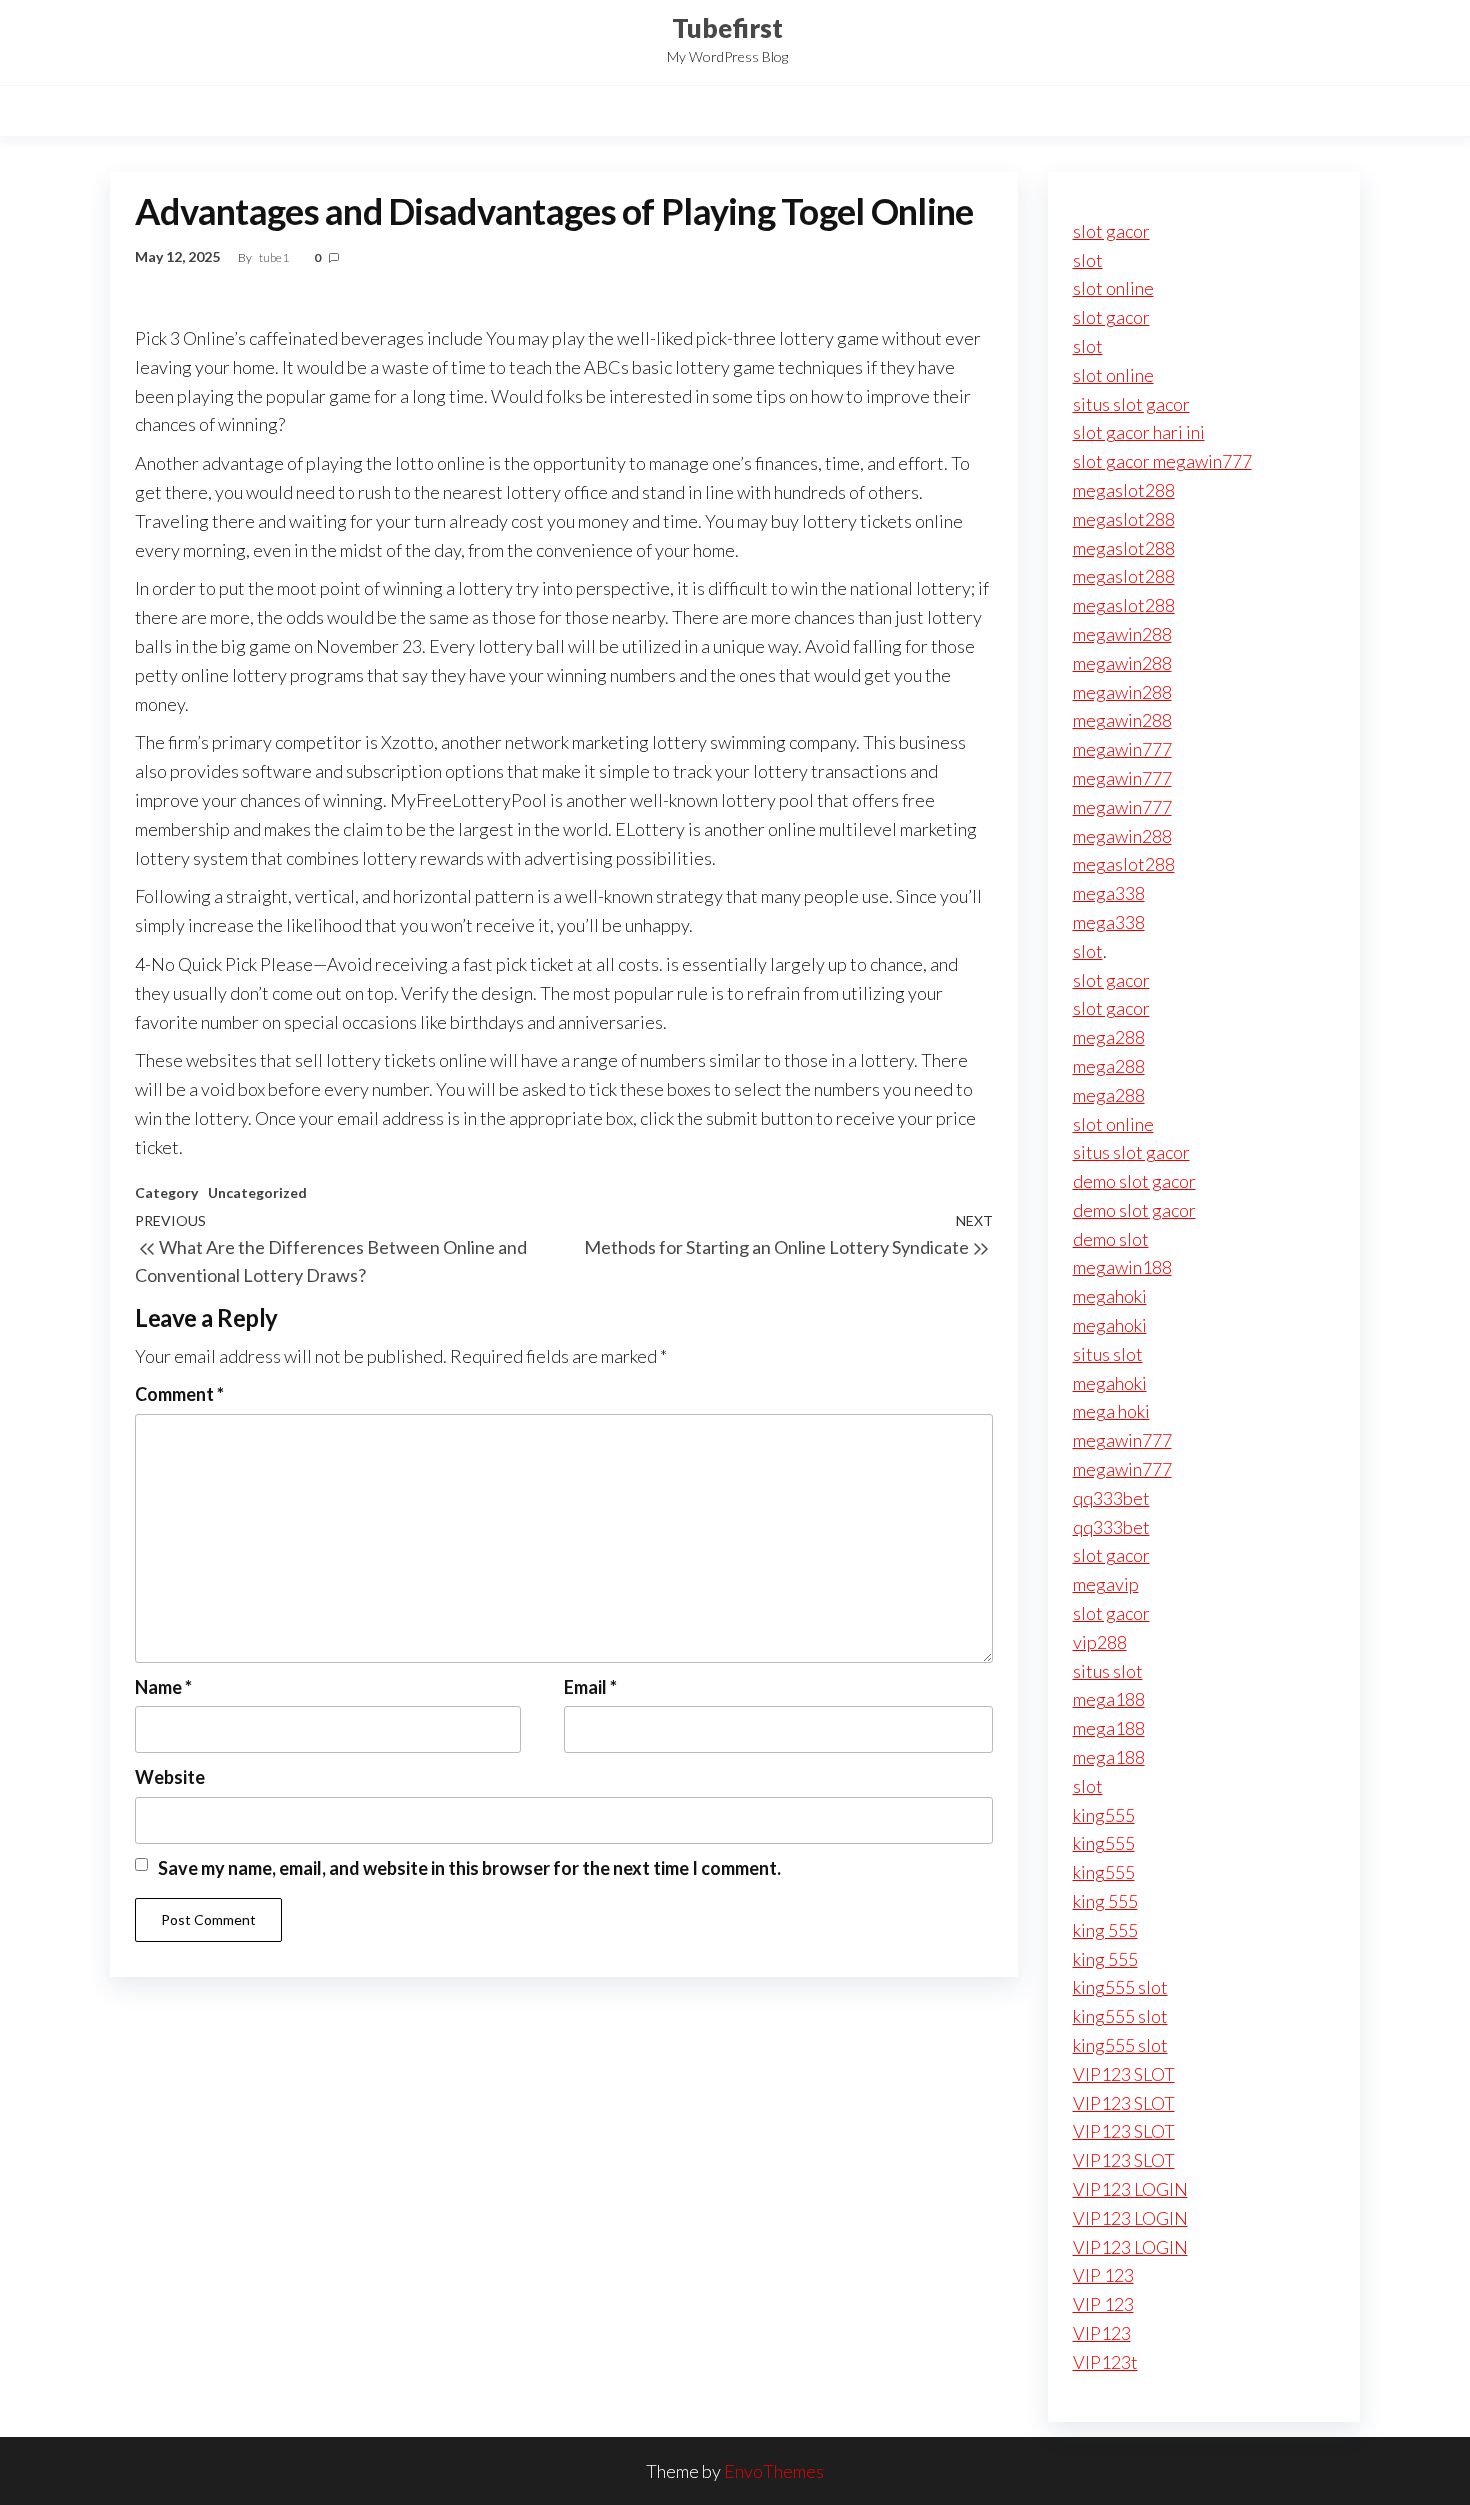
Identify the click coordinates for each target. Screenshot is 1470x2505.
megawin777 (1122, 749)
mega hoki (1111, 1411)
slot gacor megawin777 (1162, 461)
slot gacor (1111, 231)
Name (163, 1687)
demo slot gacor (1134, 1181)
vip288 (1100, 1642)
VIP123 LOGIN (1130, 2189)
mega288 (1109, 1037)
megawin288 (1122, 634)
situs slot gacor (1131, 404)
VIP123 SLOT (1124, 2074)
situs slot (1108, 1354)
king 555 (1105, 1901)
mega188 (1109, 1699)
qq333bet (1111, 1498)
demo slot (1111, 1239)
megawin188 (1122, 1267)
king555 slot (1120, 1987)
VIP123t (1105, 2362)
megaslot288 (1124, 490)
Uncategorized (257, 1192)
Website (170, 1777)
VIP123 (1102, 2333)
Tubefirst (727, 28)
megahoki (1110, 1296)
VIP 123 (1103, 2275)
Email (590, 1687)
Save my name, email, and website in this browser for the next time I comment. (469, 1868)
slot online (1113, 288)
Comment (179, 1394)
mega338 (1109, 893)
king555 (1104, 1815)
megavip (1106, 1584)
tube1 (275, 257)
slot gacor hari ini (1139, 432)
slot (1088, 260)
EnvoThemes (774, 2471)
